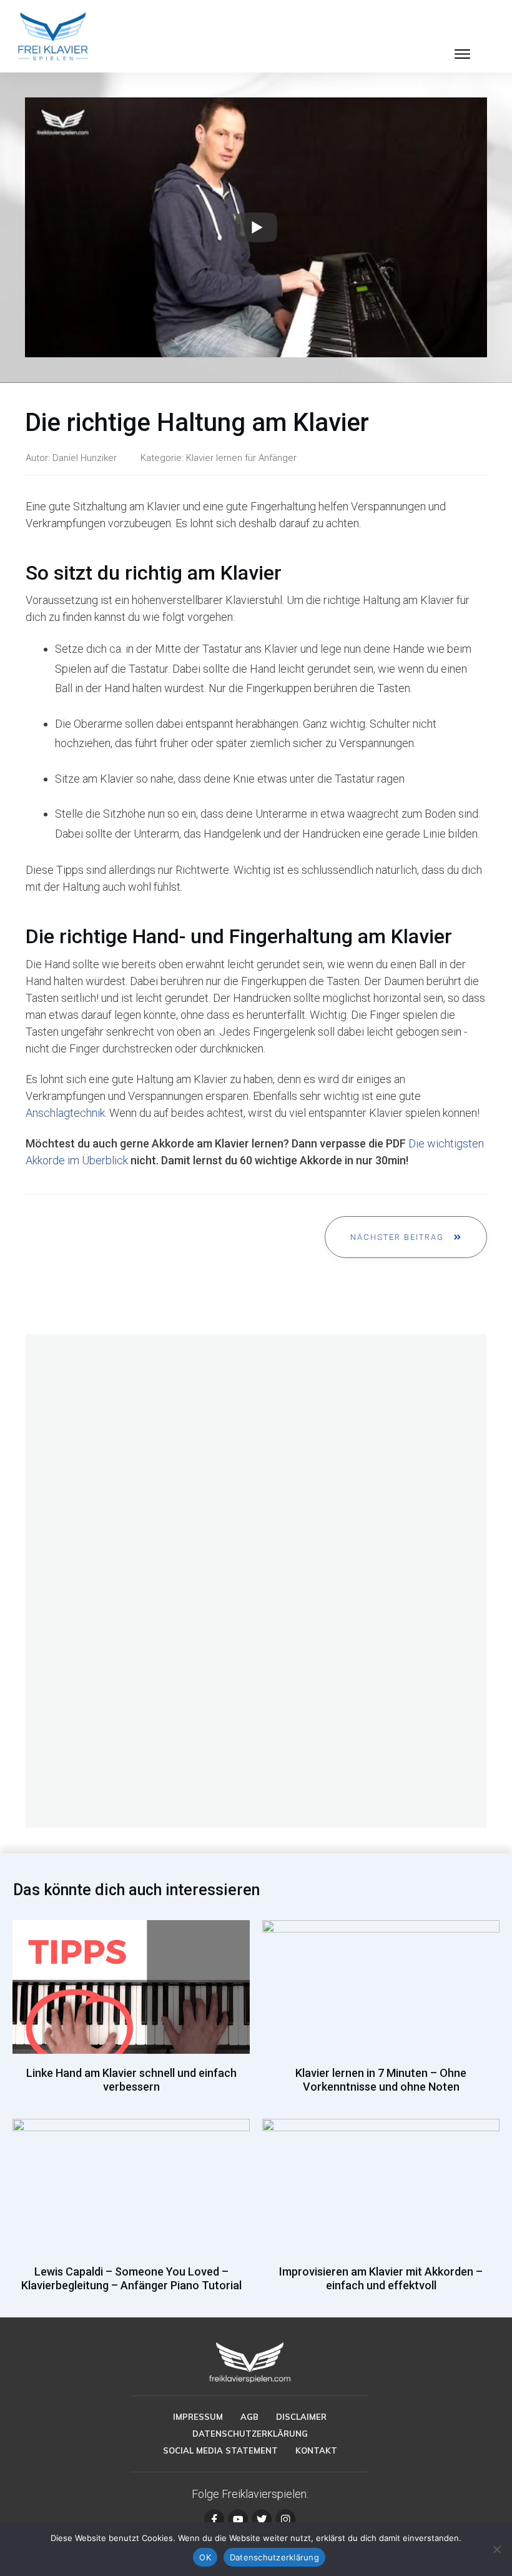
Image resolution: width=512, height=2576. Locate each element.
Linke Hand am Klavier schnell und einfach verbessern (131, 2013)
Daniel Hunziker (85, 458)
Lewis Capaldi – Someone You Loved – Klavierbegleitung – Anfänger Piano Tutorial (131, 2212)
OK (205, 2557)
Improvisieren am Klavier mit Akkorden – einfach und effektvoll (381, 2212)
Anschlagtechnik (65, 1113)
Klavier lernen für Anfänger (241, 458)
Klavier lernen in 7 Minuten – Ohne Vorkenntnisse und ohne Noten (381, 2013)
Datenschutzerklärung (274, 2557)
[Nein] (496, 2549)
